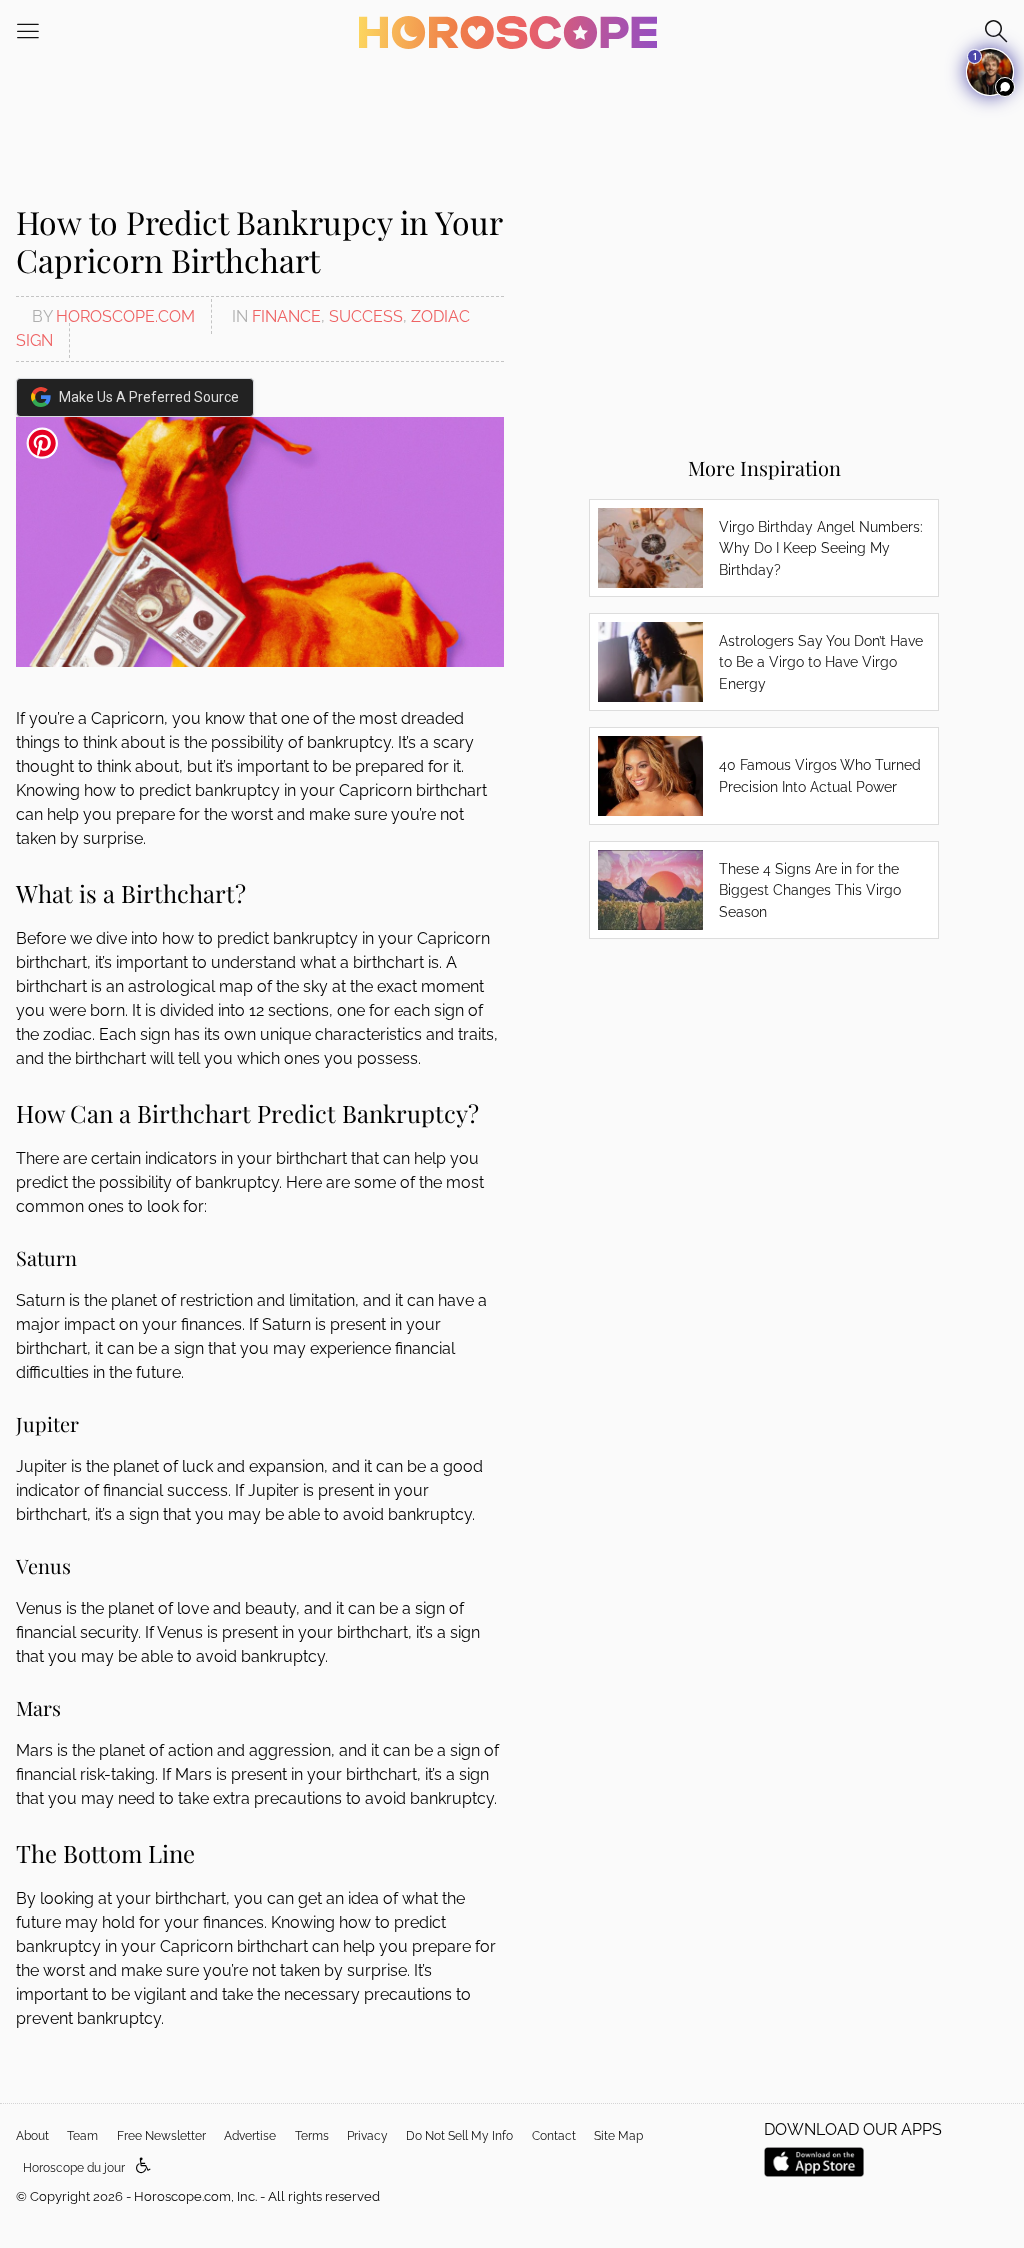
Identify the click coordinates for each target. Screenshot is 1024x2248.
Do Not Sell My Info (459, 2136)
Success (366, 316)
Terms (312, 2136)
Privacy (367, 2136)
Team (82, 2136)
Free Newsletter (161, 2136)
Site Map (618, 2136)
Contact (554, 2136)
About (32, 2136)
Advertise (250, 2136)
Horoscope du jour (74, 2168)
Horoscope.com (125, 316)
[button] (143, 2166)
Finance (286, 316)
